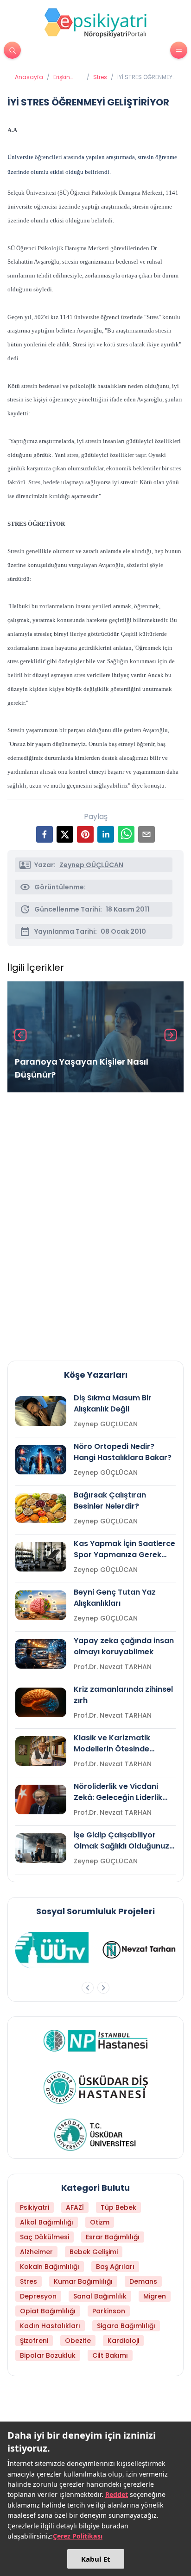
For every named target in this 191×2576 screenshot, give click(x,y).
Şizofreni (34, 2341)
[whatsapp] (126, 834)
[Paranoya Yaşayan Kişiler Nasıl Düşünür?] (95, 1037)
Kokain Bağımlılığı (50, 2267)
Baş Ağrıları (115, 2267)
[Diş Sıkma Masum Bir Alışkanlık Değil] (41, 1411)
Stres (100, 77)
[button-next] (103, 1988)
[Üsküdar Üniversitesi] (95, 2135)
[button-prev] (88, 1988)
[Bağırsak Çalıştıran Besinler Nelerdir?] (41, 1508)
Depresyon (38, 2296)
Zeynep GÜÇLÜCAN (91, 865)
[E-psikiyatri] (95, 23)
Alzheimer (36, 2252)
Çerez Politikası (78, 2536)
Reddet (117, 2494)
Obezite (78, 2341)
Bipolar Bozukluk (48, 2355)
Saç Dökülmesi (45, 2237)
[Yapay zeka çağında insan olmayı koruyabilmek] (41, 1654)
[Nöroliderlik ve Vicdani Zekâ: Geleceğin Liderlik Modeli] (41, 1800)
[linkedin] (106, 834)
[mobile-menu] (179, 50)
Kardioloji (123, 2341)
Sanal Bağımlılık (100, 2296)
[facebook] (45, 834)
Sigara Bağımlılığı (126, 2326)
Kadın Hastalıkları (50, 2326)
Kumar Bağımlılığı (83, 2281)
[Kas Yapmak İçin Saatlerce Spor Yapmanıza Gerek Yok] (41, 1557)
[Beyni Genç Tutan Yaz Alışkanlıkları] (41, 1605)
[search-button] (12, 50)
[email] (146, 834)
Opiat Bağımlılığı (48, 2311)
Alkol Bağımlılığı (47, 2222)
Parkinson (109, 2311)
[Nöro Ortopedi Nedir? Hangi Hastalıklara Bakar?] (41, 1460)
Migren (155, 2296)
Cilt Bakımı (110, 2355)
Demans (143, 2281)
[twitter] (65, 834)
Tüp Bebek (118, 2207)
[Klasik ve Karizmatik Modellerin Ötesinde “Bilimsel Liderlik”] (41, 1751)
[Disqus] (95, 1223)
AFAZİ (75, 2207)
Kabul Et (96, 2559)
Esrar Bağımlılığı (113, 2237)
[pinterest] (85, 834)
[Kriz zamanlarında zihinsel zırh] (41, 1702)
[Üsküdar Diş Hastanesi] (96, 2088)
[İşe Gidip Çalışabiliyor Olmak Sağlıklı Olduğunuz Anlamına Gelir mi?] (41, 1848)
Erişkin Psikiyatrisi (68, 77)
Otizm (100, 2222)
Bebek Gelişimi (94, 2252)
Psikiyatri (35, 2207)
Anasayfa (29, 77)
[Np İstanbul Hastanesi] (96, 2040)
